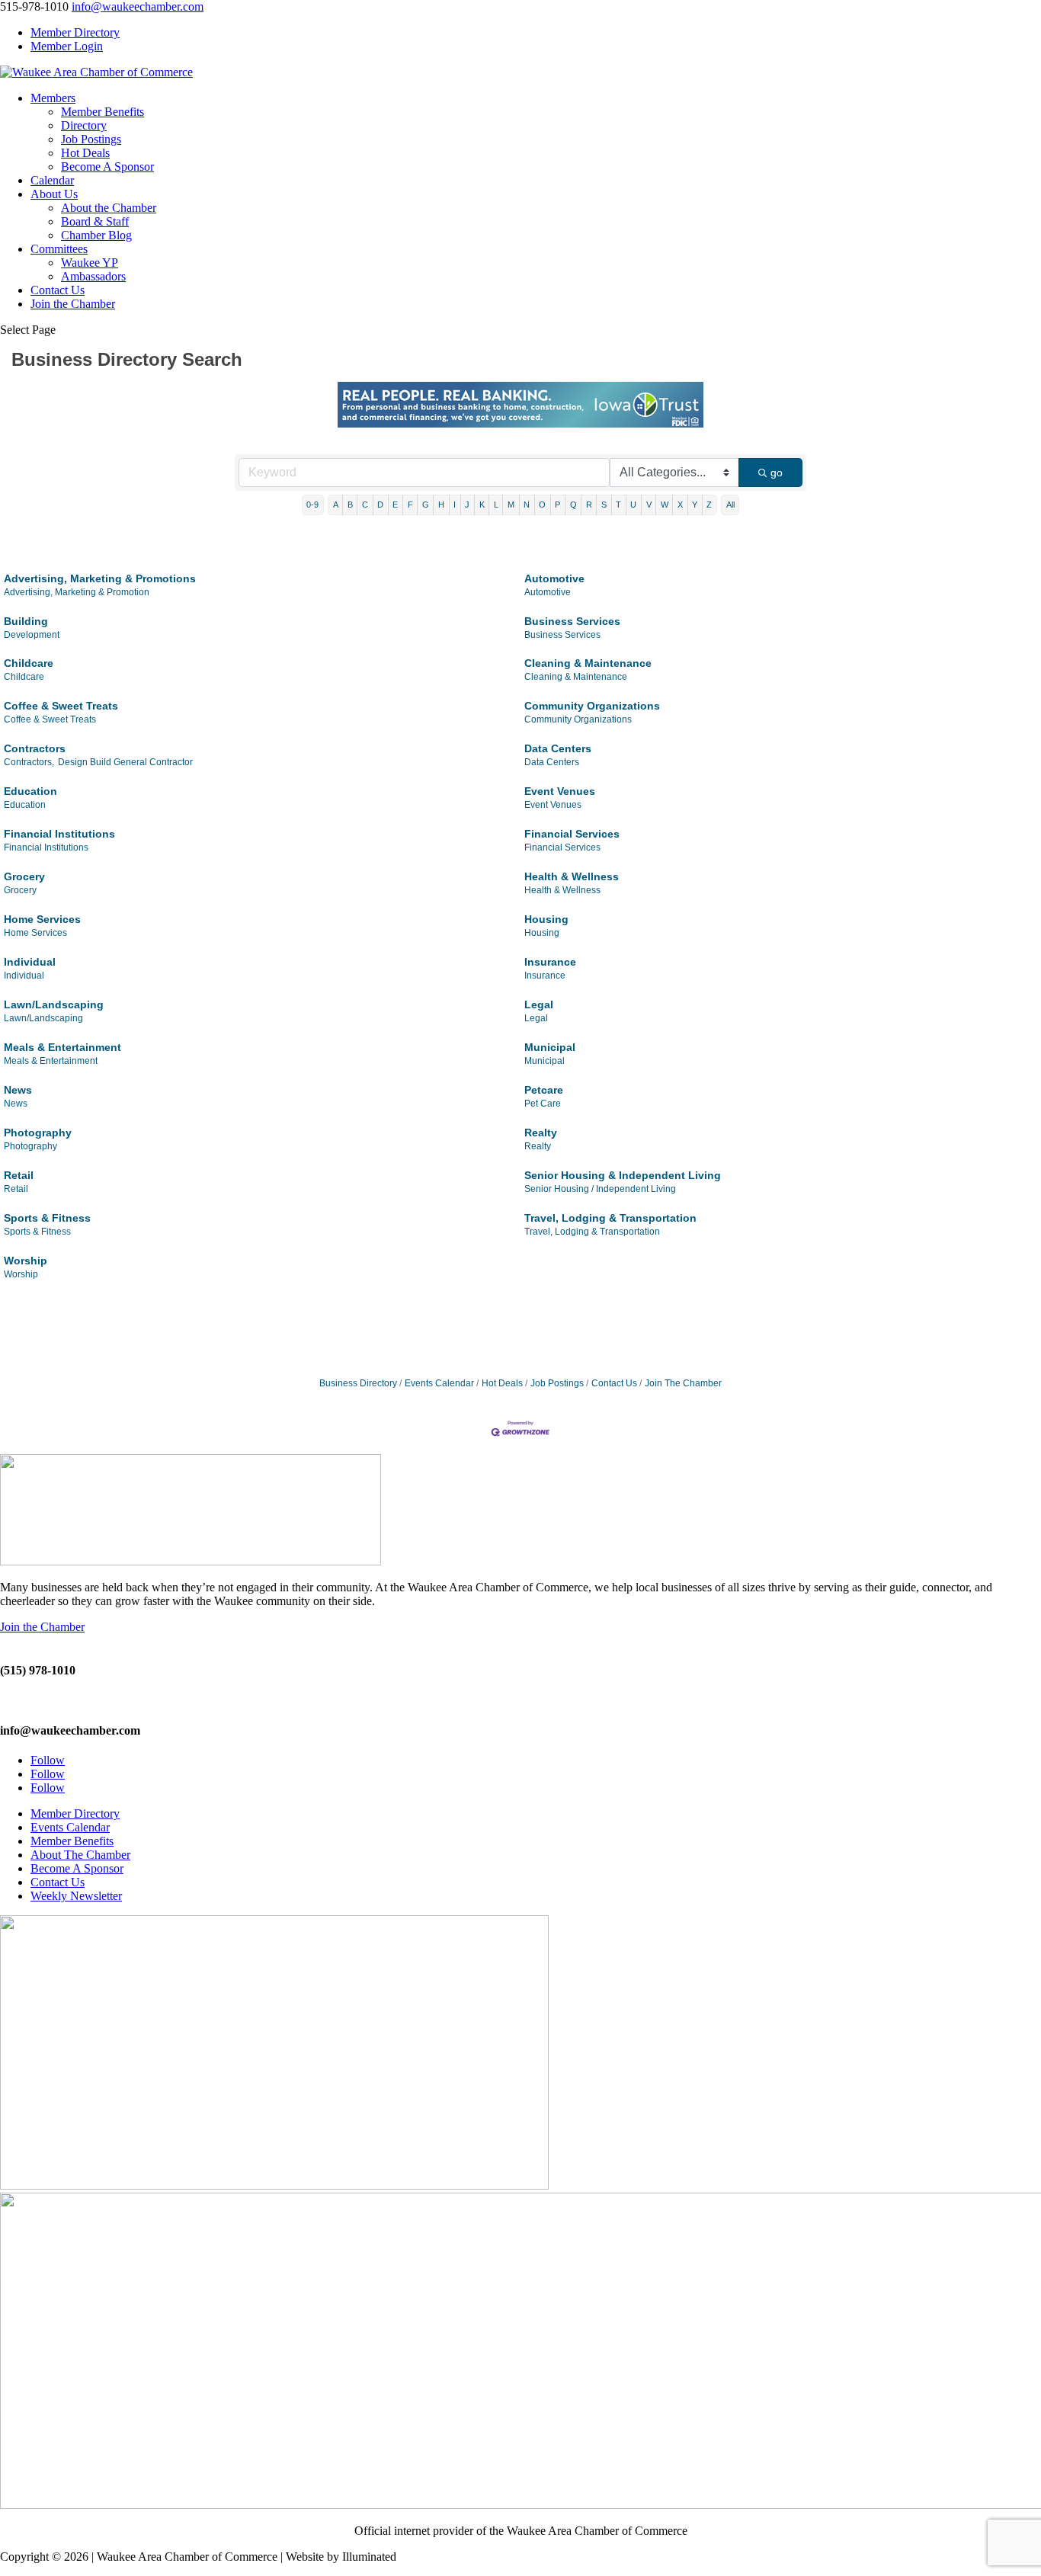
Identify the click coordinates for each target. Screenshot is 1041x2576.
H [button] (441, 505)
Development (32, 635)
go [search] (777, 473)
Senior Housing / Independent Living (600, 1189)
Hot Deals (85, 153)
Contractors (35, 748)
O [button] (542, 505)
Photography (38, 1133)
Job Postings (91, 139)
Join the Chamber (73, 304)
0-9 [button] (312, 505)
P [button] (557, 505)
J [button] (467, 505)
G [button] (426, 505)
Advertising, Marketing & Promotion (77, 592)
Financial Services (572, 834)
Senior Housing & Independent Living (623, 1175)
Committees (59, 249)
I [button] (455, 505)
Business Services (572, 621)
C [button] (365, 505)
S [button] (604, 505)
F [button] (410, 505)
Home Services (42, 919)
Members (53, 98)
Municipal (550, 1047)
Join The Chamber (683, 1383)
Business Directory (358, 1383)
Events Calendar (439, 1383)
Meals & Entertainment (62, 1047)
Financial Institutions (59, 834)
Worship (26, 1261)
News (18, 1090)
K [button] (482, 505)
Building (26, 621)
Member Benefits (102, 112)
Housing (546, 919)
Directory (84, 125)
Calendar (52, 180)
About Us (54, 194)
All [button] (730, 505)
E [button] (395, 505)
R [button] (589, 505)
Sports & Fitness (47, 1218)
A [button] (336, 505)
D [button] (380, 505)
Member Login (67, 46)
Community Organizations (592, 706)
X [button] (680, 505)
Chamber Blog (96, 235)
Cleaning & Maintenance (588, 663)
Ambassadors (93, 276)
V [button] (649, 505)
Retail (19, 1175)
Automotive (554, 578)
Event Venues (560, 791)
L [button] (496, 505)
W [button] (665, 505)
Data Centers (558, 748)
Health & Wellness (572, 876)
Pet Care (543, 1104)
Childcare (29, 663)
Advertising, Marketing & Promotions (100, 578)
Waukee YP (90, 263)
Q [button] (573, 505)
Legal (539, 1004)
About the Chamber (109, 208)
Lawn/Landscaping (54, 1004)
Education (30, 791)
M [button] (511, 505)
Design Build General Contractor (125, 762)
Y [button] (695, 505)
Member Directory (75, 32)
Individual (30, 962)
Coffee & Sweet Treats (61, 706)
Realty (541, 1133)
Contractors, (29, 762)
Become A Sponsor (107, 167)
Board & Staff (95, 221)
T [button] (618, 505)
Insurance (550, 962)
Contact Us (58, 290)
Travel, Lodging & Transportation (610, 1218)
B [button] (350, 505)
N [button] (527, 505)
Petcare (544, 1090)
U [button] (633, 505)
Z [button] (709, 505)
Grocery (24, 876)
